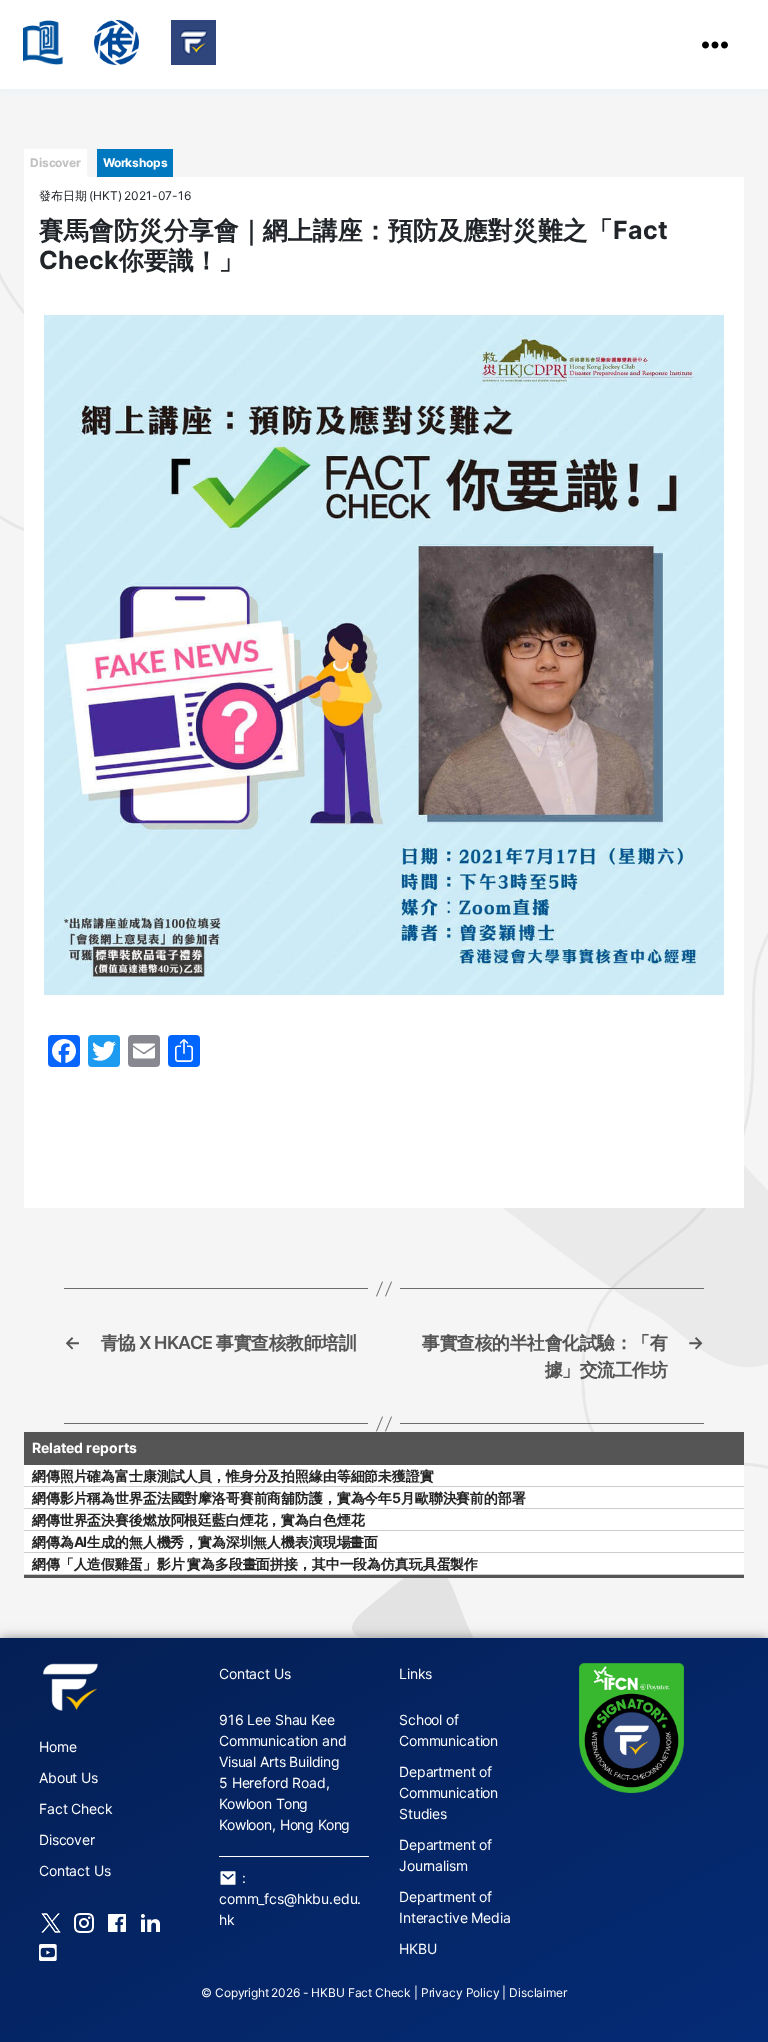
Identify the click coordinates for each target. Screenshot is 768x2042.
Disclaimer (538, 1992)
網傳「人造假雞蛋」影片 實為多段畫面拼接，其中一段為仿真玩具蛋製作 (255, 1563)
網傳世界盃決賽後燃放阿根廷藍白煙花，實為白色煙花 (198, 1519)
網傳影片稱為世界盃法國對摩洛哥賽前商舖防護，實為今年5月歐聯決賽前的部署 (279, 1497)
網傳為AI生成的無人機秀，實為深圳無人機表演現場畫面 (205, 1541)
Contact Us (75, 1870)
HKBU (417, 1948)
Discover (67, 1839)
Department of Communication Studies (448, 1792)
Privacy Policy (460, 1992)
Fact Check (76, 1808)
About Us (68, 1777)
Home (57, 1746)
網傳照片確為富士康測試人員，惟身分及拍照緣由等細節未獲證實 (233, 1475)
